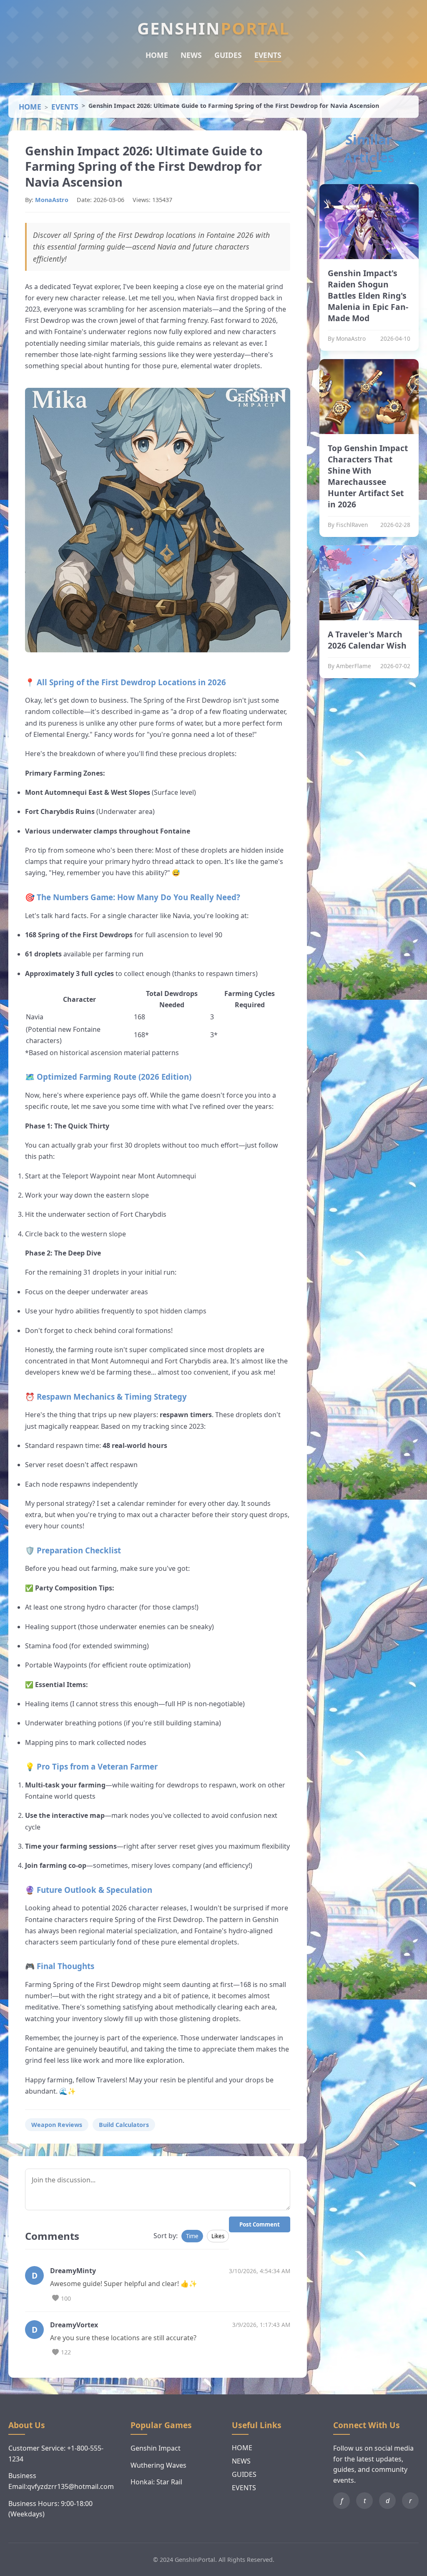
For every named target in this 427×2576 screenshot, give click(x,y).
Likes (218, 2236)
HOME (157, 55)
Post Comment (260, 2224)
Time (192, 2236)
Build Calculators (124, 2125)
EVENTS (268, 55)
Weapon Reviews (57, 2125)
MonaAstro (52, 200)
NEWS (191, 55)
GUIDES (228, 55)
